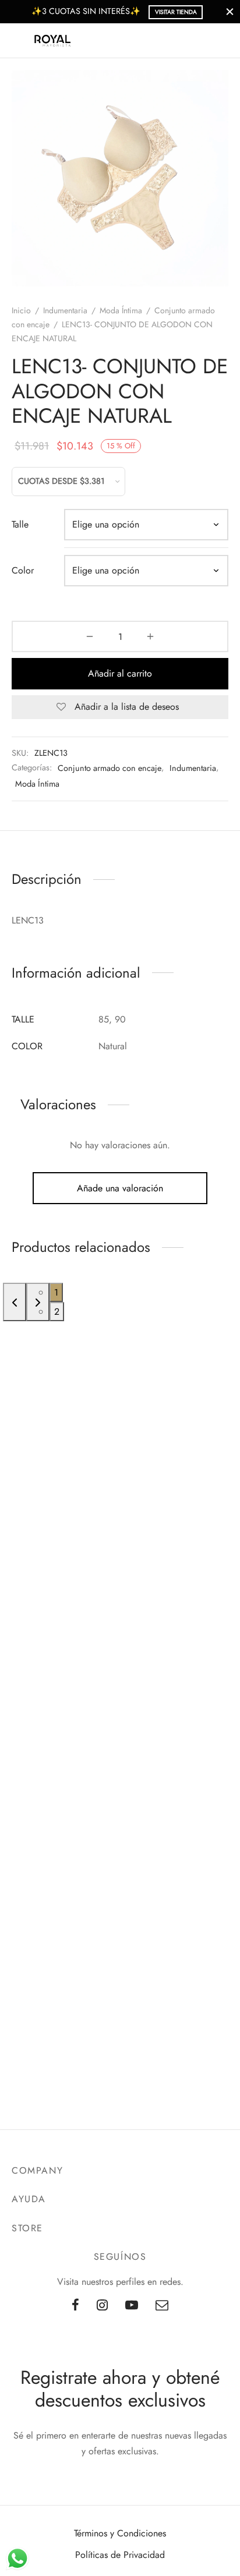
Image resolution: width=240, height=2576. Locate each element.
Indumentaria (65, 310)
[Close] (230, 11)
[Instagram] (102, 2306)
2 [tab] (57, 1312)
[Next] (38, 1302)
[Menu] (19, 41)
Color (23, 570)
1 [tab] (56, 1292)
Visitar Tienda (176, 12)
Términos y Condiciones (120, 2533)
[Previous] (15, 1302)
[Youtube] (132, 2306)
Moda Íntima (121, 310)
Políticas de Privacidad (120, 2555)
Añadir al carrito (120, 673)
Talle (20, 524)
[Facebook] (75, 2306)
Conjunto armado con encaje (110, 768)
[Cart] (221, 41)
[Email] (162, 2306)
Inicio (21, 310)
